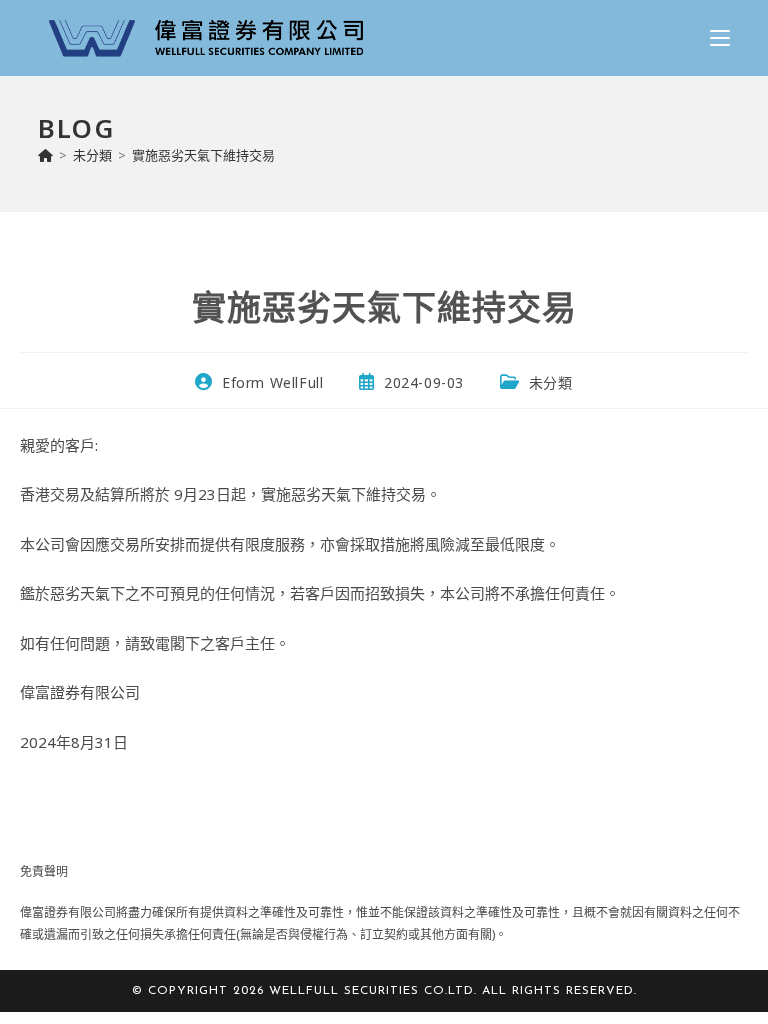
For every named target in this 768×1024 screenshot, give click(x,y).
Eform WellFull (272, 382)
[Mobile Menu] (720, 37)
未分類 (551, 382)
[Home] (45, 155)
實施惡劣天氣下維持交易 (203, 155)
